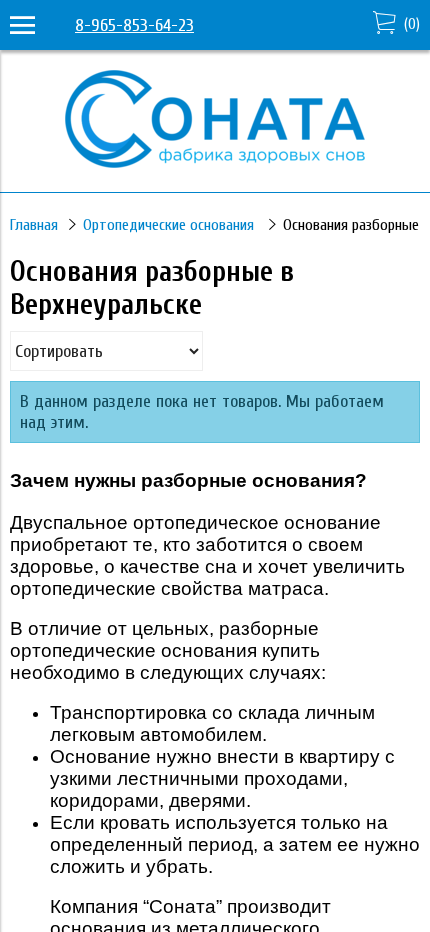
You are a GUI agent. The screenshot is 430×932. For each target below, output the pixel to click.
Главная (34, 225)
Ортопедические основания (170, 225)
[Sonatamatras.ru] (215, 162)
